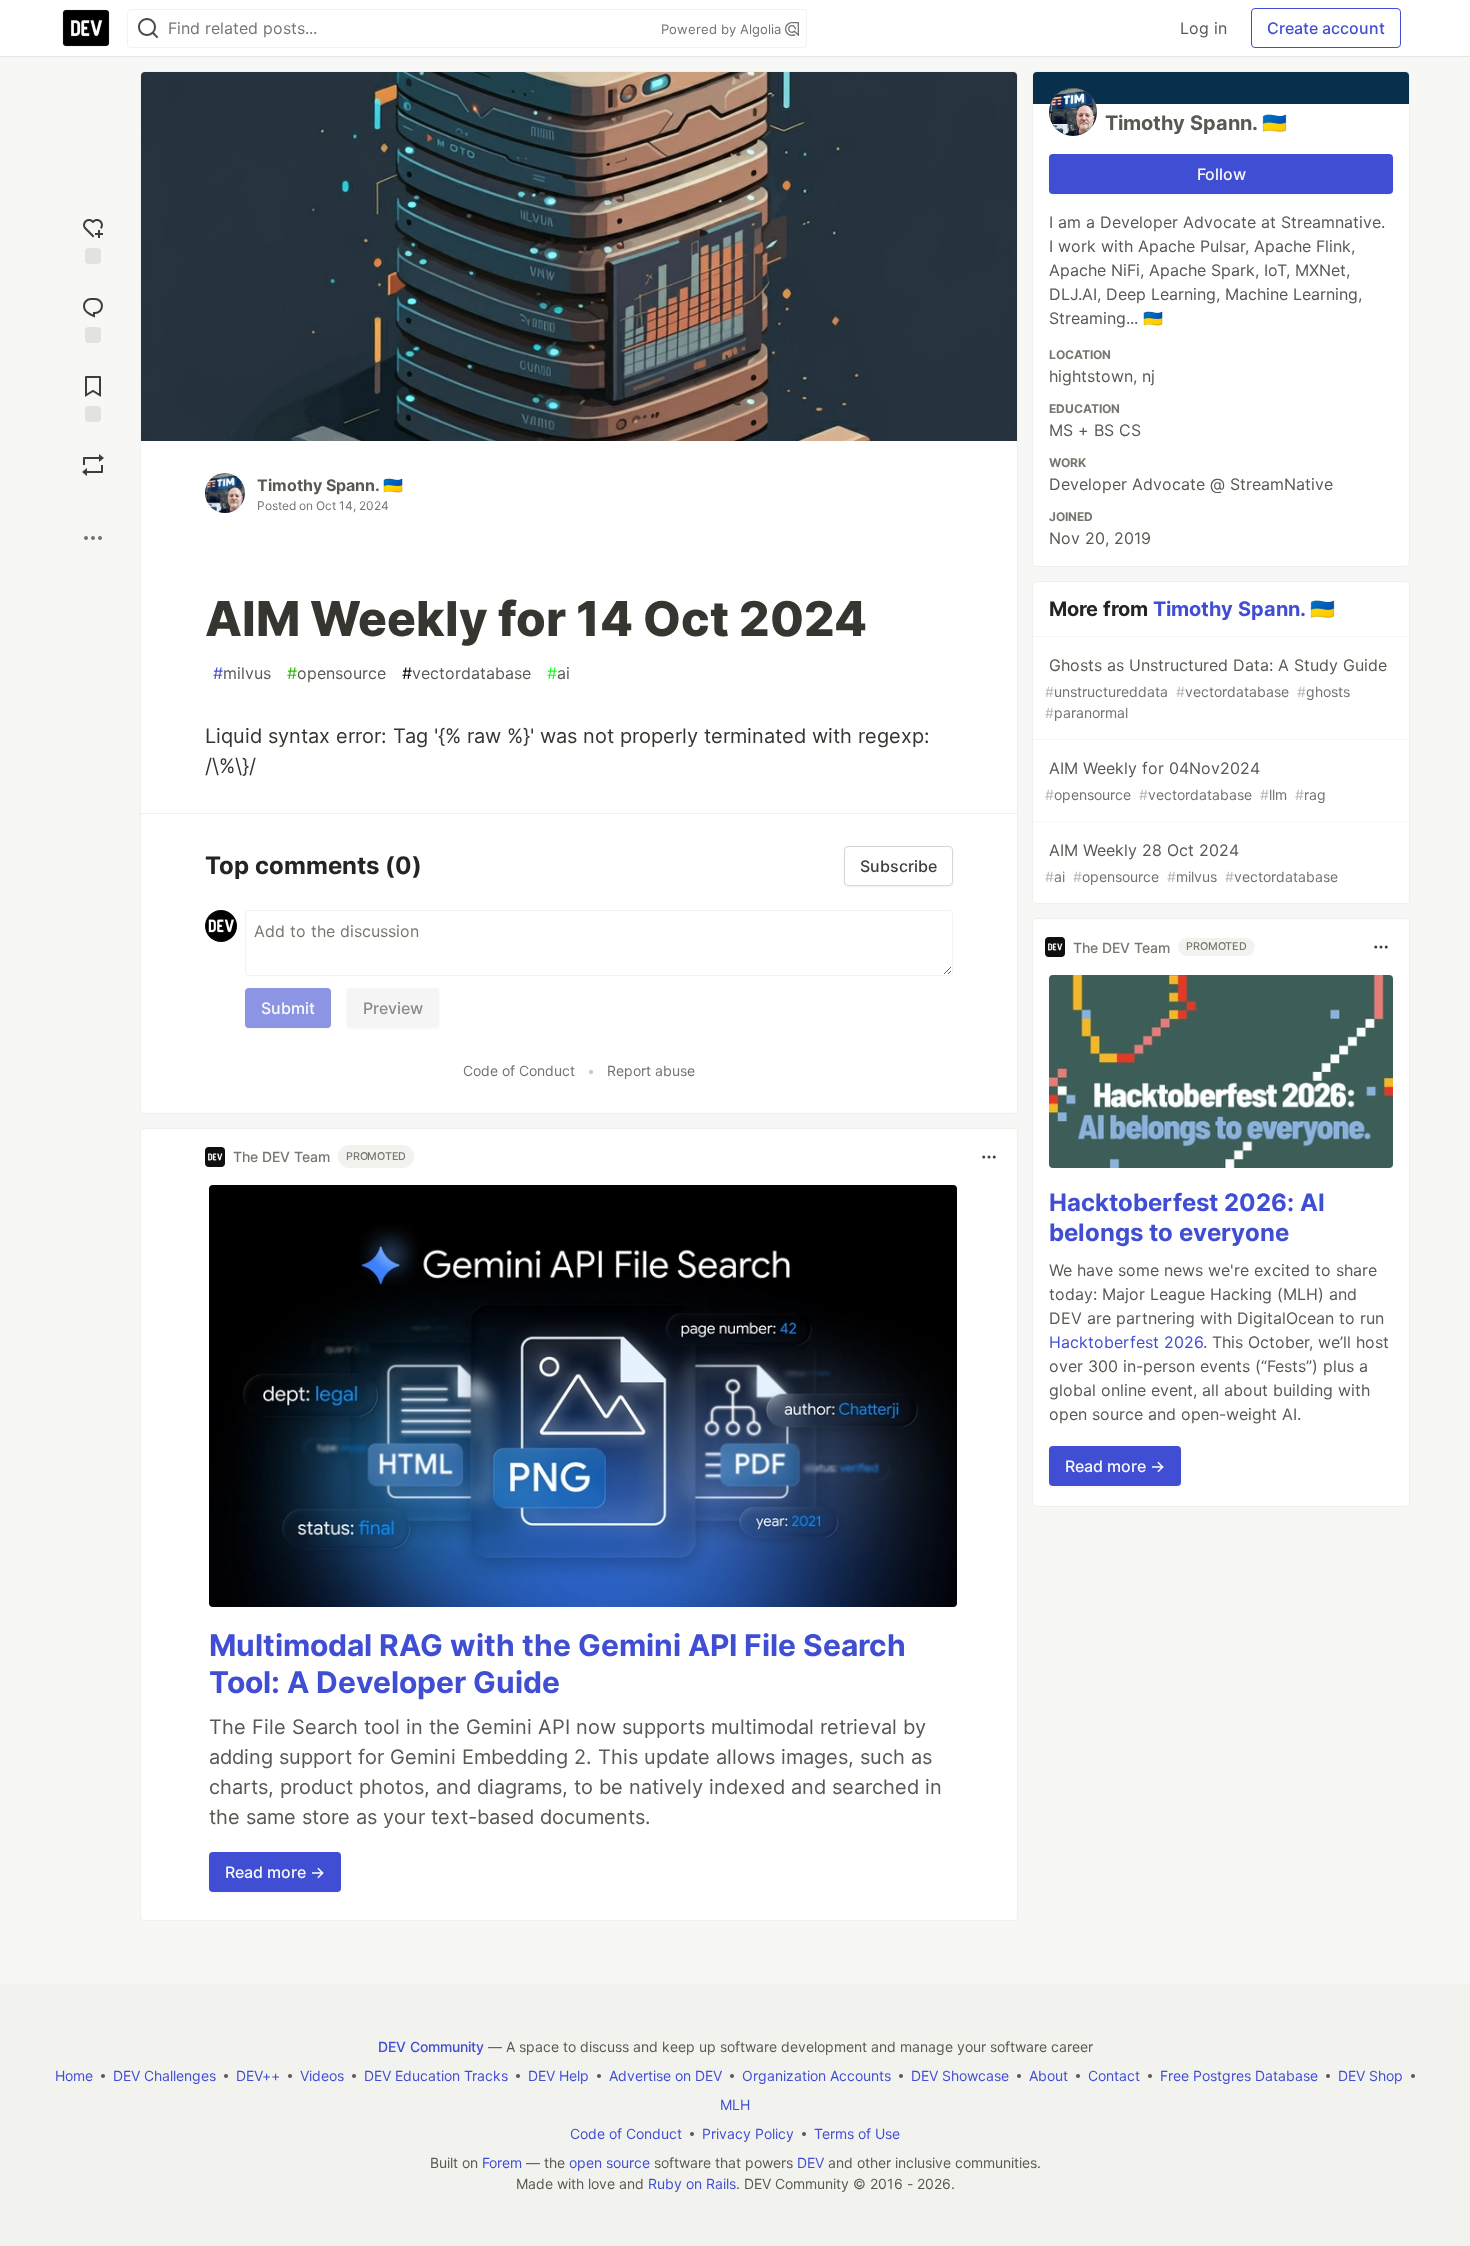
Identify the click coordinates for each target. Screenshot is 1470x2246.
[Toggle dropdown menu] (989, 1157)
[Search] (148, 28)
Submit (288, 1008)
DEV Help (558, 2075)
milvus (242, 673)
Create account (1326, 28)
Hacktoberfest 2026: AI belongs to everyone (1187, 1217)
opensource (336, 673)
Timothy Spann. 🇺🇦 (330, 485)
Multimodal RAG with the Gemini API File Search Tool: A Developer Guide (557, 1664)
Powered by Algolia (723, 29)
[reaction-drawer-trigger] (93, 238)
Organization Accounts (816, 2075)
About (1048, 2075)
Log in (1203, 28)
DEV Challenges (164, 2075)
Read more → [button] (275, 1872)
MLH (735, 2104)
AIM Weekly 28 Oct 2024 (1191, 862)
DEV (810, 2162)
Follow (1221, 174)
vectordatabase (466, 673)
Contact (1114, 2075)
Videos (322, 2075)
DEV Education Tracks (436, 2075)
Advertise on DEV (665, 2075)
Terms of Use (857, 2133)
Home (74, 2075)
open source (609, 2162)
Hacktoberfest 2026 (1126, 1342)
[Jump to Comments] (93, 317)
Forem (502, 2162)
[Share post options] (93, 538)
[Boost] (93, 465)
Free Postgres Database (1239, 2075)
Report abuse (651, 1070)
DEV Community (431, 2046)
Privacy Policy (748, 2133)
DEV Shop (1370, 2075)
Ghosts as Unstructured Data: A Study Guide (1216, 688)
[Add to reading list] (93, 396)
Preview (393, 1008)
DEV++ (258, 2075)
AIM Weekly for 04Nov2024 (1185, 780)
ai (558, 673)
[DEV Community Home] (86, 28)
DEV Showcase (960, 2075)
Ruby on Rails (692, 2183)
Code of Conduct (519, 1070)
